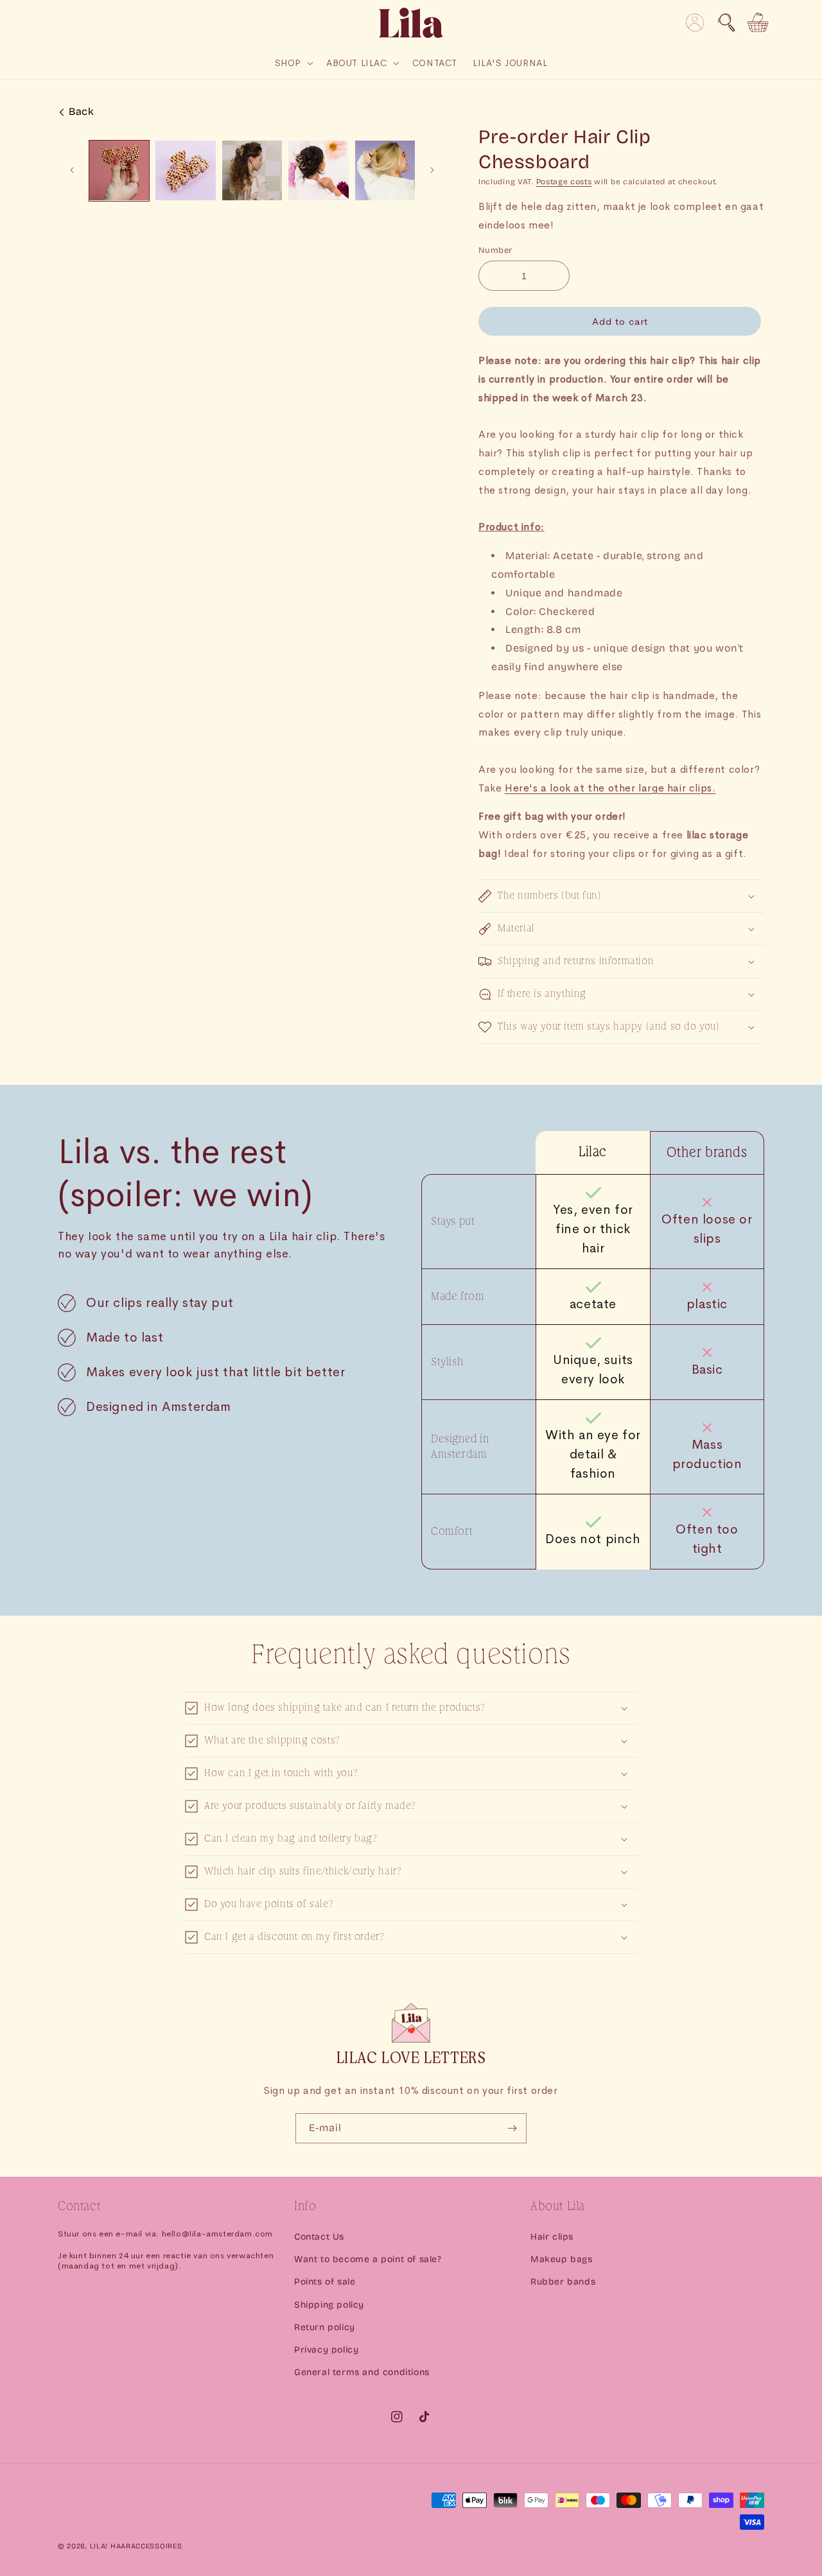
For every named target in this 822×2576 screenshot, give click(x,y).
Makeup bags (562, 2259)
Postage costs (564, 182)
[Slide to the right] (432, 170)
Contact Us (319, 2237)
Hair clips (552, 2237)
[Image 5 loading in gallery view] (385, 170)
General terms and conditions (362, 2372)
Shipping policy (329, 2305)
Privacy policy (326, 2350)
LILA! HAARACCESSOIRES (136, 2546)
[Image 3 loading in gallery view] (252, 170)
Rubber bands (563, 2282)
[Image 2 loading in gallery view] (185, 170)
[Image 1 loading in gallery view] (119, 170)
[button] (726, 22)
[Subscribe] (512, 2128)
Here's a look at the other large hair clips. (610, 788)
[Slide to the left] (72, 170)
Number (495, 250)
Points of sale (325, 2282)
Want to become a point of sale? (368, 2259)
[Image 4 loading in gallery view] (318, 170)
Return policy (325, 2327)
